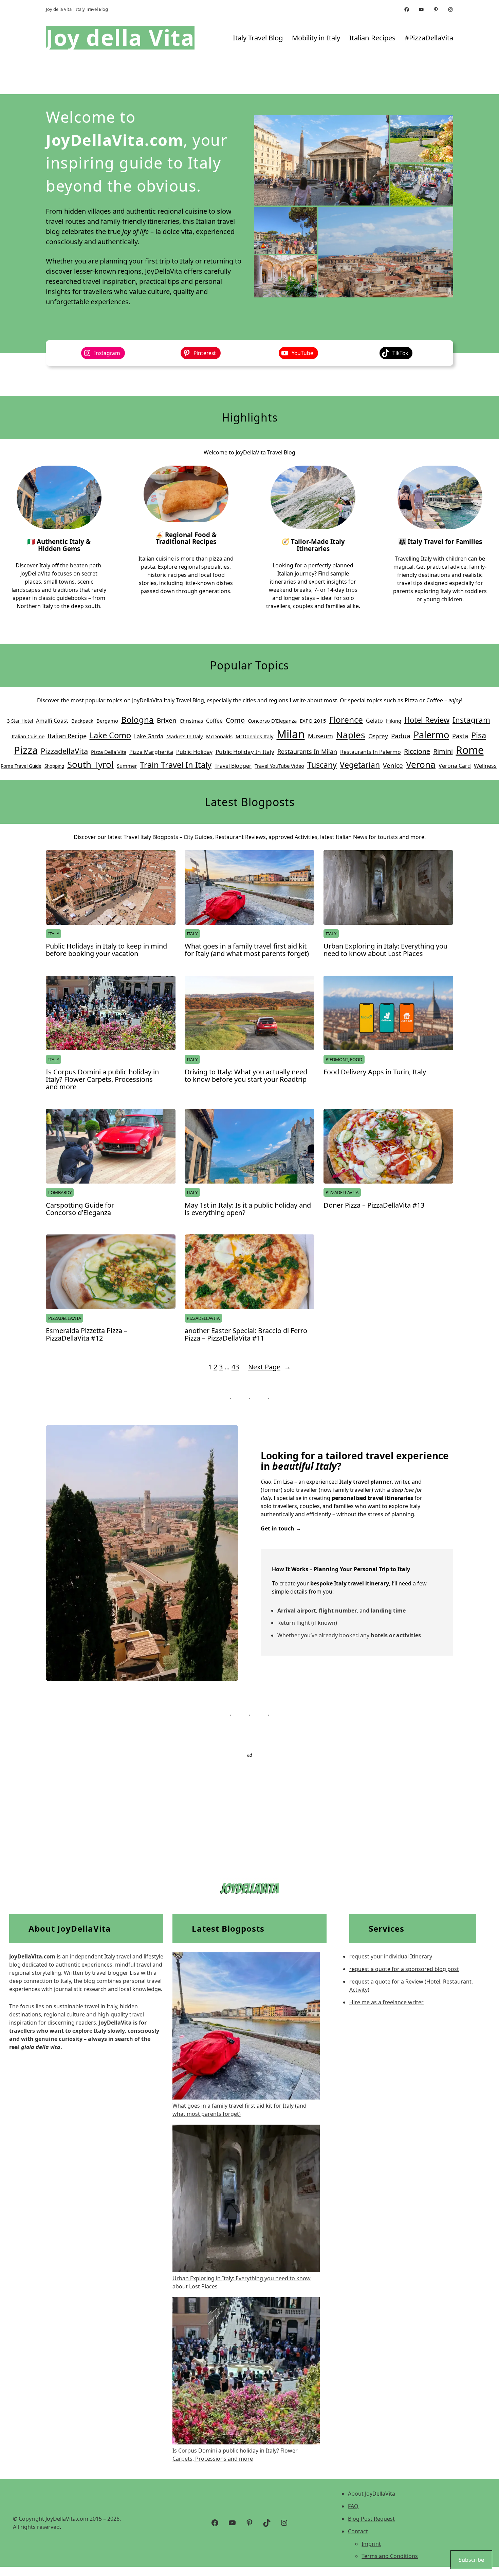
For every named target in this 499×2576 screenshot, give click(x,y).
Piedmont (337, 1059)
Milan (291, 734)
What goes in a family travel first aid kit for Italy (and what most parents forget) (247, 950)
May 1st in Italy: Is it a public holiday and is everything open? (248, 1209)
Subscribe (471, 2560)
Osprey (378, 736)
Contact (358, 2531)
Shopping (54, 766)
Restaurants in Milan (307, 752)
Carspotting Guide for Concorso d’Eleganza (80, 1209)
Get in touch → (281, 1528)
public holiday (194, 752)
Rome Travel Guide (21, 766)
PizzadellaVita (64, 751)
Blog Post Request (371, 2519)
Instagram (471, 720)
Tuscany (322, 765)
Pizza (26, 750)
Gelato (374, 721)
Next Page (270, 1367)
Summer (127, 766)
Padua (401, 736)
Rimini (443, 751)
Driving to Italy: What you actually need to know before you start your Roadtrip (246, 1076)
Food (356, 1059)
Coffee (214, 721)
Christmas (191, 721)
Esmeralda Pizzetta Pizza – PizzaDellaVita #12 (87, 1334)
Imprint (371, 2544)
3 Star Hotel (20, 721)
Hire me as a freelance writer (386, 2002)
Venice (393, 765)
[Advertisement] (249, 1806)
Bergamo (107, 721)
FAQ (353, 2506)
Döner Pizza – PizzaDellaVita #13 (374, 1205)
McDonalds (219, 736)
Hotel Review (427, 720)
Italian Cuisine (28, 736)
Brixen (167, 720)
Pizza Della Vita (109, 752)
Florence (346, 719)
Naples (351, 735)
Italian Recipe (67, 736)
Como (235, 720)
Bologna (137, 719)
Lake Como (110, 735)
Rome (470, 750)
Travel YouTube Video (279, 766)
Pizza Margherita (151, 752)
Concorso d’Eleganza (272, 721)
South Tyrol (90, 764)
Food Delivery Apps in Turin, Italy (375, 1072)
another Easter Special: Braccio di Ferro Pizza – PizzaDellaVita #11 (246, 1334)
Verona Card (455, 766)
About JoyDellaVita (372, 2494)
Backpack (82, 721)
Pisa (479, 735)
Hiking (394, 721)
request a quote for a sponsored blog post (404, 1969)
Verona (421, 764)
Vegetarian (360, 765)
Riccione (417, 751)
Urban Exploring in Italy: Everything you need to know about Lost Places (385, 950)
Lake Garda (149, 736)
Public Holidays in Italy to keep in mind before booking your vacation (106, 950)
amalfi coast (52, 721)
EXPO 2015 (313, 721)
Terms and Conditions (390, 2556)
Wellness (485, 766)
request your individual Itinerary (391, 1956)
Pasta (460, 736)
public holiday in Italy (245, 752)
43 (235, 1367)
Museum (320, 736)
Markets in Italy (185, 736)
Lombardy (60, 1192)
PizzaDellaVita (342, 1192)
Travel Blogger (233, 766)
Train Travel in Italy (176, 765)
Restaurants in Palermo (371, 752)
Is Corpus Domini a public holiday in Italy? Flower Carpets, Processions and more (102, 1079)
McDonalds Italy (255, 736)
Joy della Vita (120, 37)
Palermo (431, 735)
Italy (54, 934)
